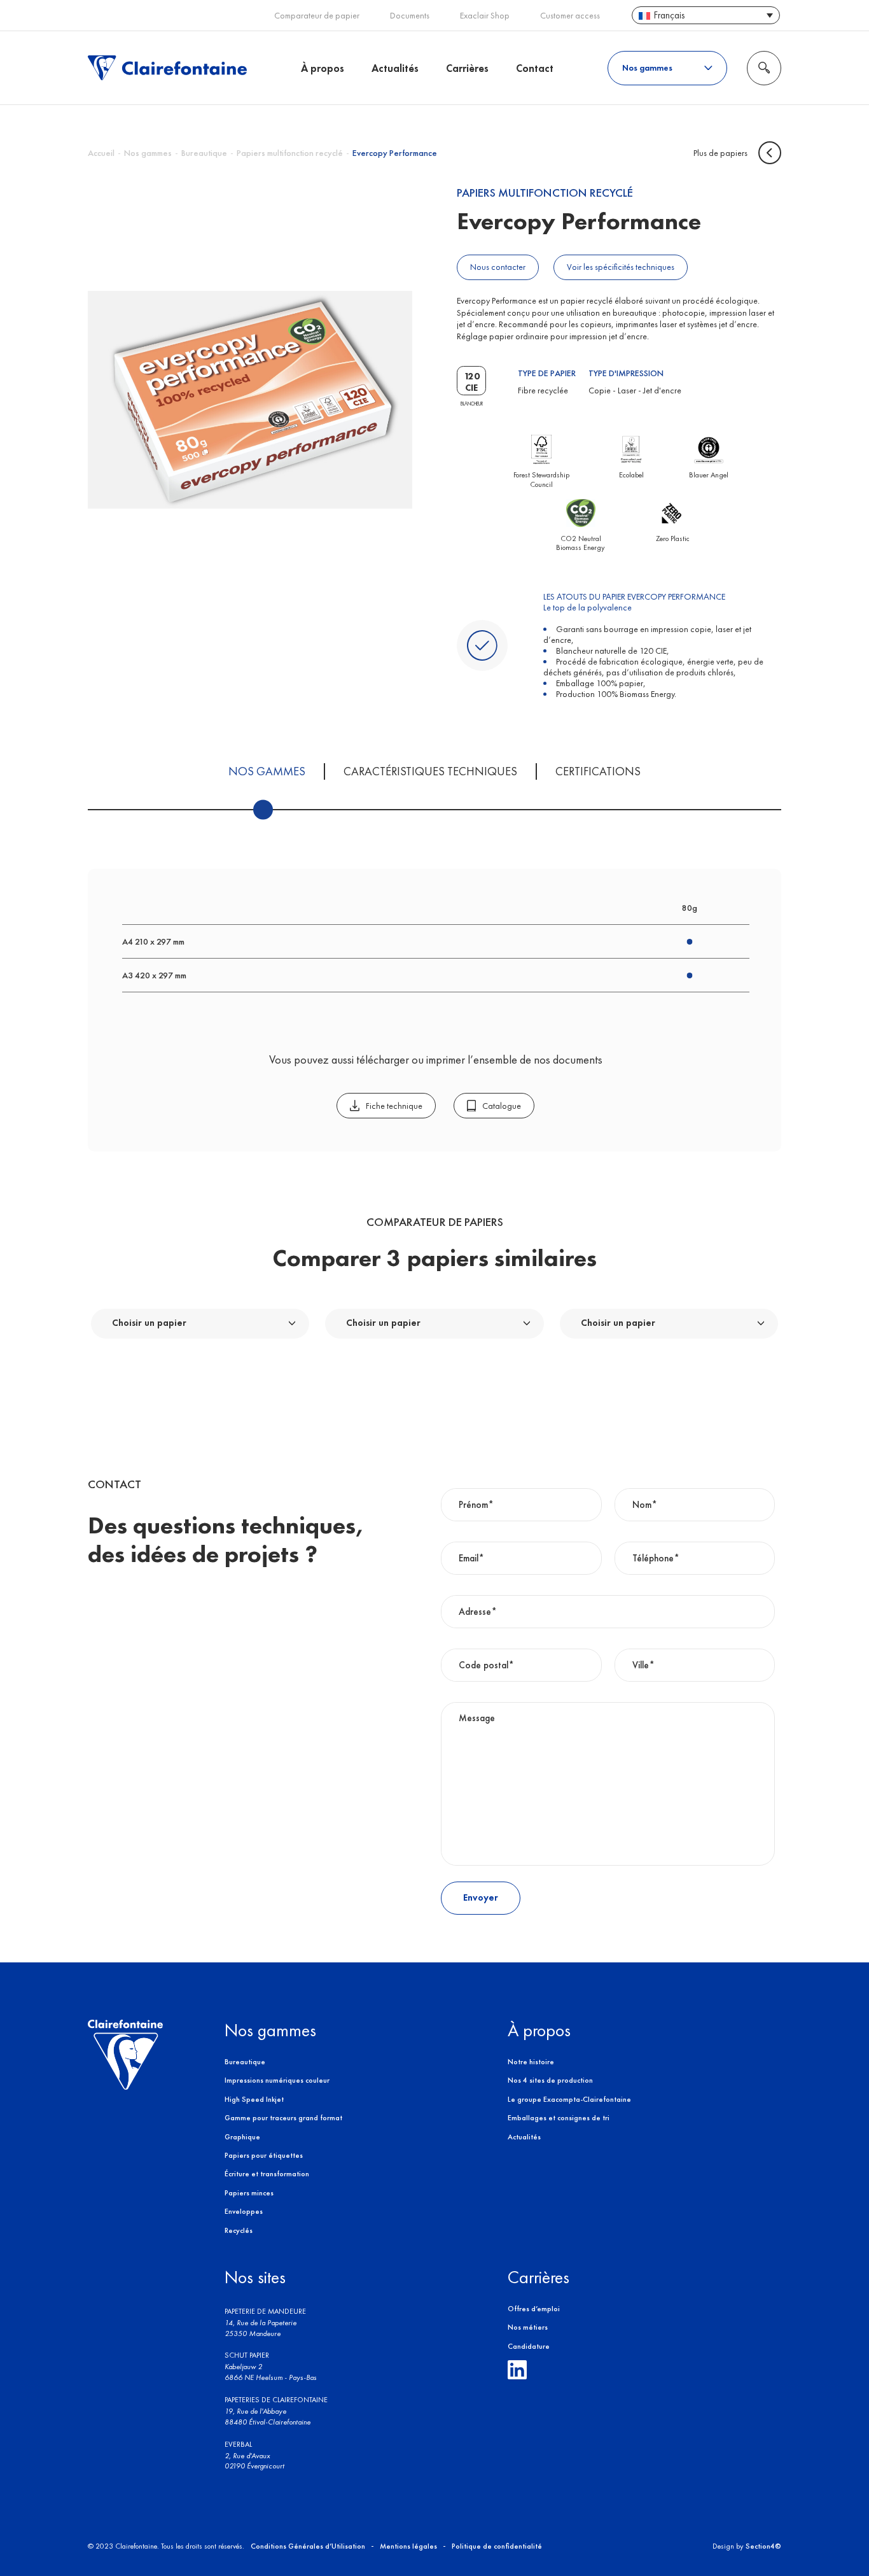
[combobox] (200, 1324)
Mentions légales (408, 2546)
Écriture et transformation (267, 2174)
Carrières (467, 67)
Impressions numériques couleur (277, 2080)
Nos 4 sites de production (550, 2080)
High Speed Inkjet (254, 2099)
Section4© (763, 2546)
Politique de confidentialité (497, 2546)
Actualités (395, 67)
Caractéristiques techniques (430, 771)
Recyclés (239, 2230)
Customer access (570, 16)
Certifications (598, 771)
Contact (535, 67)
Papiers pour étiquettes (264, 2155)
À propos (323, 67)
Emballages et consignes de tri (559, 2118)
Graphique (242, 2137)
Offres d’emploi (534, 2309)
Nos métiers (528, 2327)
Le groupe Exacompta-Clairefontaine (569, 2099)
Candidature (529, 2346)
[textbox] (153, 1323)
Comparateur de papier (317, 16)
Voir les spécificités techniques (621, 267)
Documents (410, 16)
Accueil (101, 153)
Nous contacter (498, 267)
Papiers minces (249, 2193)
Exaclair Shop (485, 16)
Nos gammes (267, 771)
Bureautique (204, 153)
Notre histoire (531, 2062)
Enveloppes (244, 2211)
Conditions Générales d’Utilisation (308, 2546)
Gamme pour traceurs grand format (283, 2118)
